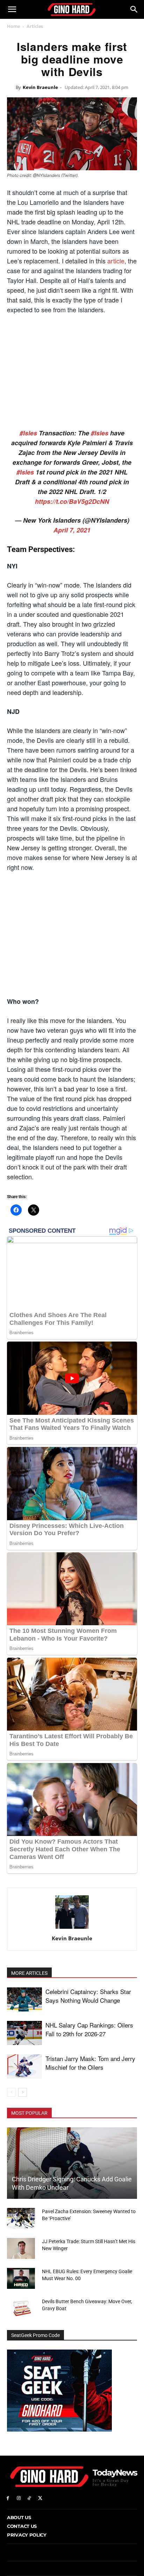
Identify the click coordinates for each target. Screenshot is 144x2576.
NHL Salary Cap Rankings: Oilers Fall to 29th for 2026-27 (89, 2029)
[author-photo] (72, 1929)
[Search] (134, 9)
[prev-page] (11, 2092)
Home (13, 26)
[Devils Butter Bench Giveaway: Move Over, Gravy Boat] (21, 2308)
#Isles (28, 433)
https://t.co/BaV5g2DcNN (72, 501)
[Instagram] (19, 2498)
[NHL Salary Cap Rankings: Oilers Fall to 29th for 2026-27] (24, 2033)
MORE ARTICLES (29, 1973)
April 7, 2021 (72, 530)
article (116, 261)
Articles (35, 26)
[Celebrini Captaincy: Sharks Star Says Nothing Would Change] (24, 1999)
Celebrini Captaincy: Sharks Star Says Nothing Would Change (88, 1996)
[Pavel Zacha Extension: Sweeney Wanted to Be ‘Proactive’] (21, 2218)
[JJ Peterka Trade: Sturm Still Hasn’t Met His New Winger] (21, 2248)
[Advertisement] (72, 372)
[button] (12, 9)
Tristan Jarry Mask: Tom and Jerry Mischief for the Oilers (90, 2063)
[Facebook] (8, 2498)
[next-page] (23, 2092)
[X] (40, 2498)
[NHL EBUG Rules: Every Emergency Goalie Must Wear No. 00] (21, 2278)
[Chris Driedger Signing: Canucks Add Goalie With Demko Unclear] (72, 2163)
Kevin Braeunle (40, 87)
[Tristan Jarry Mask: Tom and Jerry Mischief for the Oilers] (24, 2066)
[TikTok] (30, 2498)
